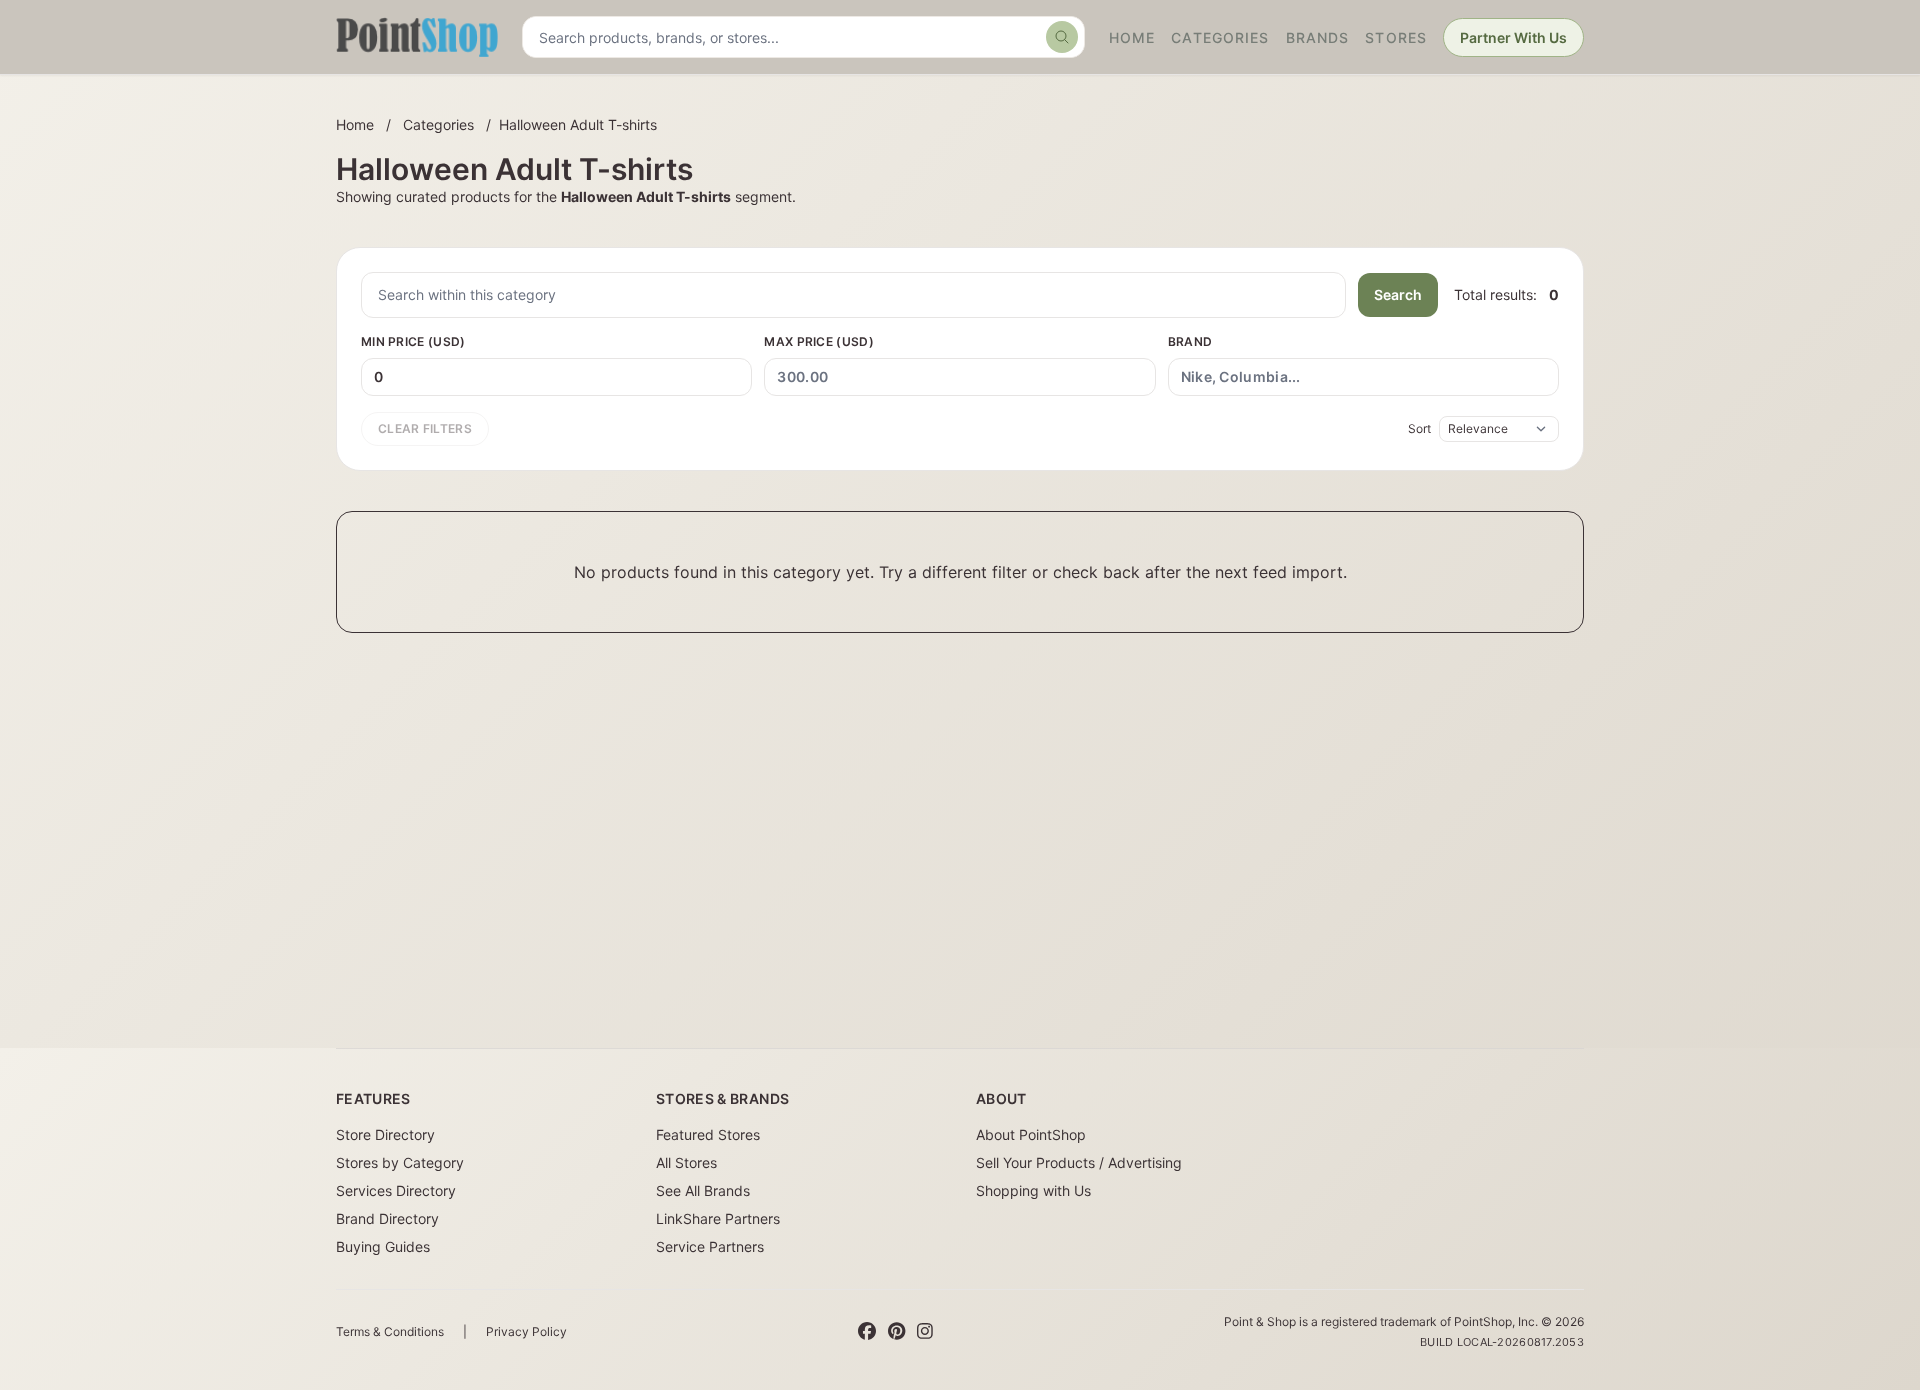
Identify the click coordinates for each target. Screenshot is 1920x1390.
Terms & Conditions (390, 1331)
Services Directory (396, 1190)
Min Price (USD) (413, 341)
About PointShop (1031, 1134)
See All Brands (703, 1190)
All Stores (686, 1162)
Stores (1396, 37)
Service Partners (710, 1246)
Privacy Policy (526, 1331)
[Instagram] (925, 1332)
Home (1132, 37)
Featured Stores (708, 1134)
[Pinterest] (896, 1332)
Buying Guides (383, 1246)
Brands (1318, 37)
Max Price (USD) (819, 341)
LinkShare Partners (718, 1218)
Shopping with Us (1033, 1190)
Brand (1190, 341)
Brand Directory (387, 1218)
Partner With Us (1513, 37)
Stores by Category (400, 1162)
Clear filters (425, 428)
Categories (1220, 37)
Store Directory (385, 1134)
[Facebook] (867, 1332)
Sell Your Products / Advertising (1079, 1162)
